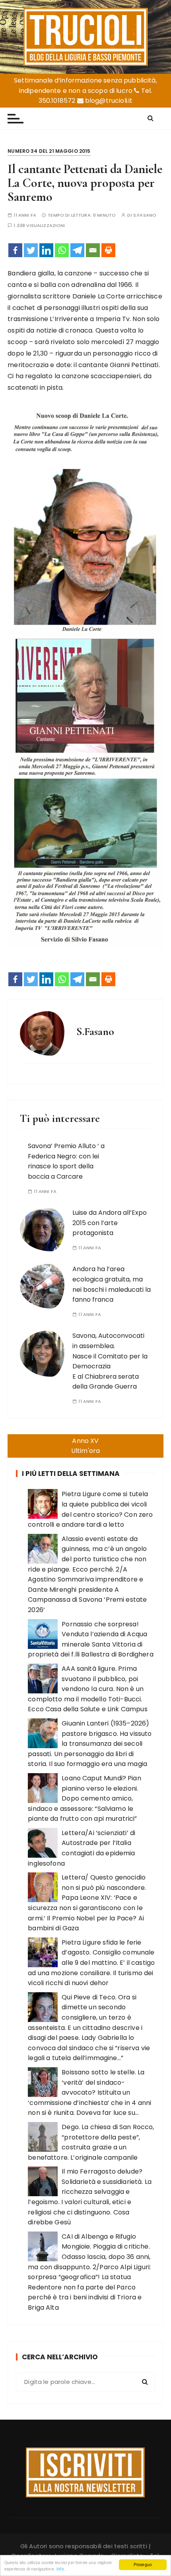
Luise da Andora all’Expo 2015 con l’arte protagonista (110, 1223)
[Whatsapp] (62, 250)
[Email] (93, 250)
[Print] (108, 250)
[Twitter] (31, 250)
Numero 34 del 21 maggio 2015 (49, 151)
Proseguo (143, 2564)
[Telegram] (77, 250)
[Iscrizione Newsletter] (85, 2472)
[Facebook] (15, 250)
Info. (61, 2569)
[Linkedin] (46, 250)
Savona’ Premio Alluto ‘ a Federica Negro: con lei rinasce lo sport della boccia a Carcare (66, 1161)
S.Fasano (145, 215)
